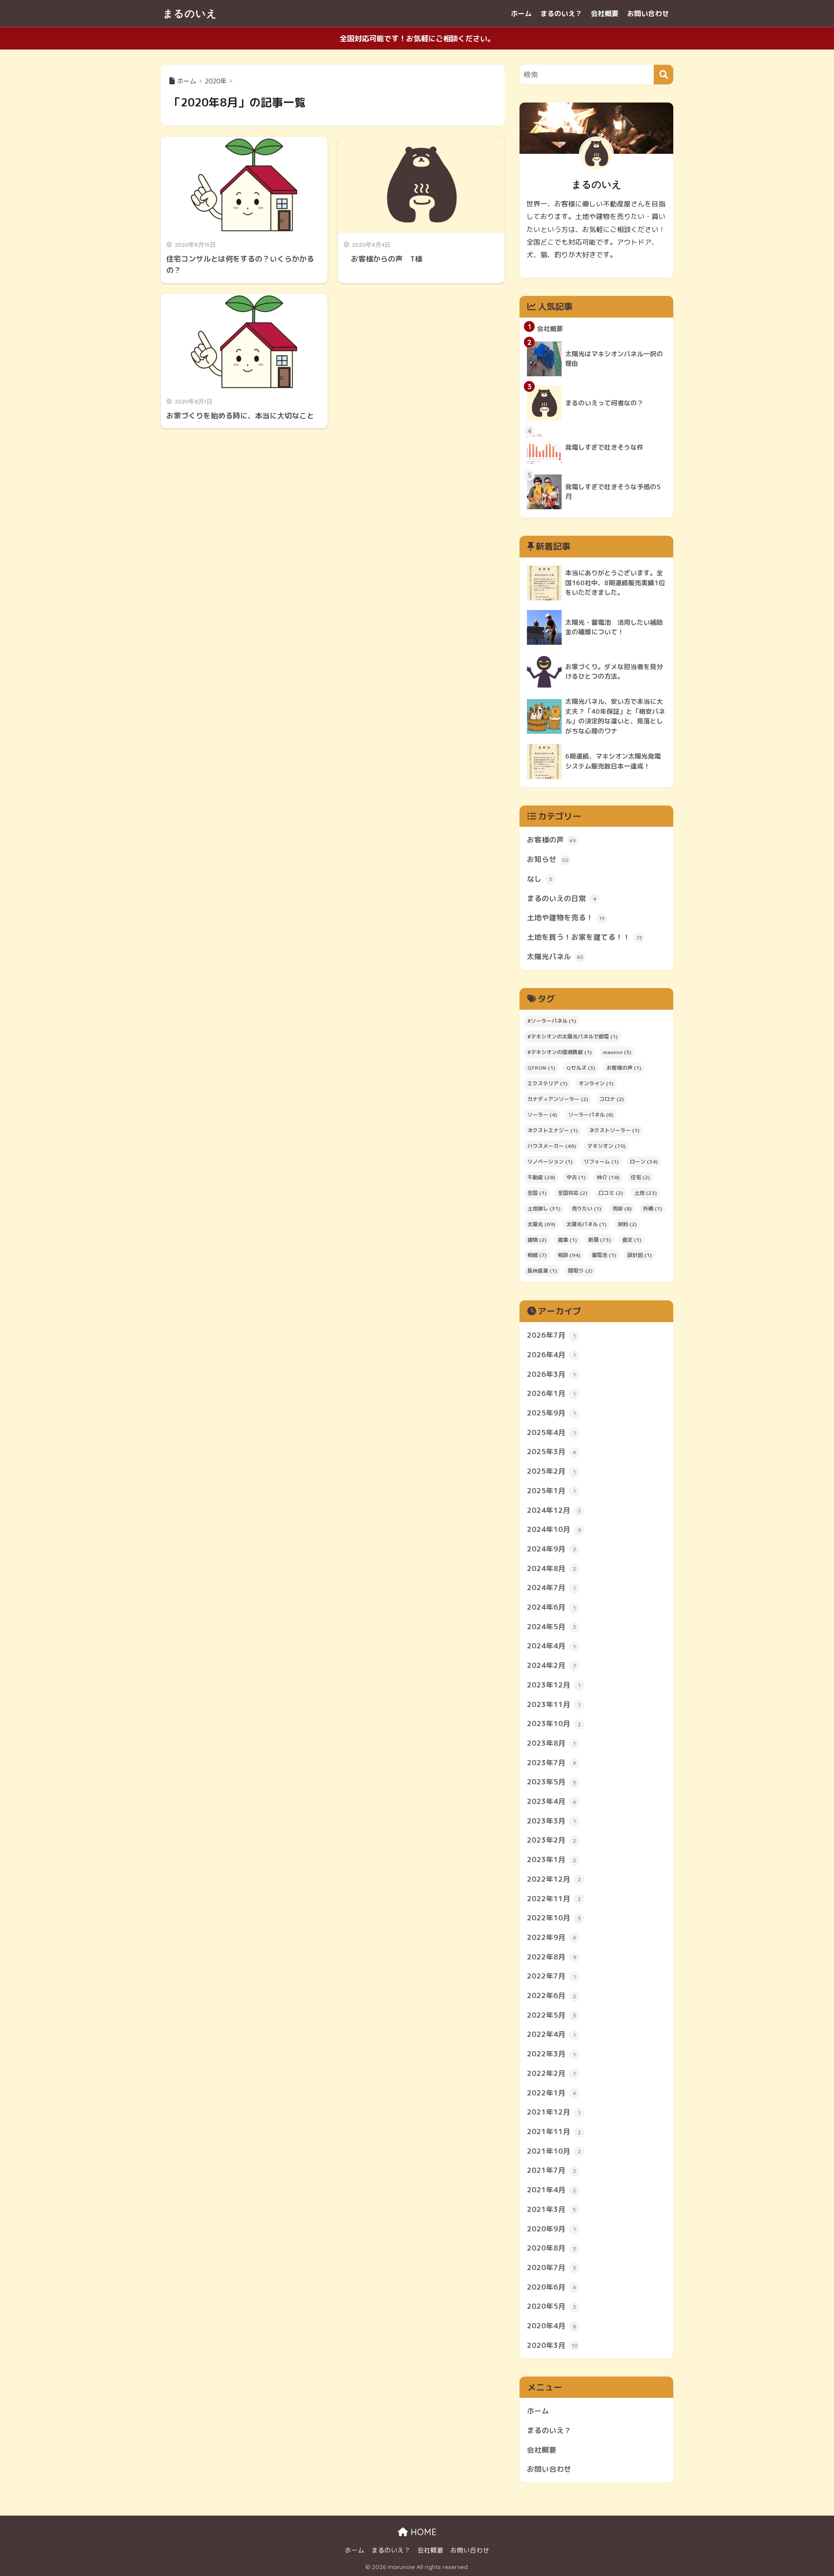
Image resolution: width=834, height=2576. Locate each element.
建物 (537, 1240)
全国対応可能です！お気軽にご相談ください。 (417, 38)
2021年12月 (554, 2112)
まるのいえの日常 (562, 898)
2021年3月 (551, 2209)
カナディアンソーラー (558, 1099)
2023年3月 (551, 1821)
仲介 (608, 1177)
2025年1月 (551, 1490)
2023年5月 (551, 1782)
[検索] (664, 75)
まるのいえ (190, 13)
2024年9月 (551, 1549)
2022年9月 (551, 1937)
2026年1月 (551, 1393)
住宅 (640, 1177)
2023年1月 (551, 1859)
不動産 (541, 1177)
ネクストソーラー (614, 1130)
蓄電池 (604, 1255)
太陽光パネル (555, 956)
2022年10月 (554, 1918)
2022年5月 (551, 2015)
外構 (652, 1208)
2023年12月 (554, 1685)
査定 (632, 1240)
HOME (422, 2532)
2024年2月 (551, 1665)
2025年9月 (551, 1413)
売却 (622, 1208)
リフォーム (601, 1162)
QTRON (541, 1068)
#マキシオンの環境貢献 (559, 1052)
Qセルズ (581, 1068)
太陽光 (541, 1224)
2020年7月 (551, 2267)
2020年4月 (551, 2326)
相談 (569, 1255)
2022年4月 (551, 2034)
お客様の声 (551, 840)
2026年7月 (551, 1335)
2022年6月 (551, 1995)
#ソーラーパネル (552, 1021)
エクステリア (547, 1083)
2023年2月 (551, 1840)
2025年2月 (551, 1471)
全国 (537, 1193)
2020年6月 (551, 2287)
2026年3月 (551, 1374)
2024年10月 (554, 1529)
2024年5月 (551, 1626)
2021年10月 (554, 2151)
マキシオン (606, 1146)
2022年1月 (551, 2093)
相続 (537, 1255)
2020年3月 (552, 2345)
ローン (644, 1162)
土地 (645, 1193)
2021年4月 (551, 2190)
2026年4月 (551, 1354)
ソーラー (542, 1115)
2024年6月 (551, 1607)
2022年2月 (551, 2073)
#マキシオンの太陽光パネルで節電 (573, 1036)
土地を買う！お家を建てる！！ (584, 937)
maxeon (617, 1052)
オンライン (596, 1083)
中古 (576, 1177)
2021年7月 (551, 2170)
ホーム (521, 13)
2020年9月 (551, 2229)
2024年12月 (554, 1510)
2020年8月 (551, 2248)
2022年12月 (554, 1879)
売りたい (586, 1208)
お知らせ (548, 859)
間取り (580, 1271)
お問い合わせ (648, 13)
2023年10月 (554, 1723)
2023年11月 (554, 1704)
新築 (599, 1240)
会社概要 (605, 13)
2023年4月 (551, 1801)
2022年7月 (551, 1976)
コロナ (612, 1099)
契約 (627, 1224)
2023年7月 (551, 1762)
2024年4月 (551, 1646)
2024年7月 (551, 1587)
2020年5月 (551, 2306)
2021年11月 (554, 2131)
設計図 (639, 1255)
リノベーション (550, 1162)
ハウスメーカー (552, 1146)
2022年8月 (551, 1957)
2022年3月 (551, 2054)
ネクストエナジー (553, 1130)
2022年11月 (554, 1898)
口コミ (611, 1193)
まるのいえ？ (561, 13)
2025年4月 (551, 1432)
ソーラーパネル (591, 1115)
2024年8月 (551, 1568)
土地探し (544, 1208)
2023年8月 (551, 1743)
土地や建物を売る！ (566, 917)
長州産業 (542, 1271)
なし (539, 879)
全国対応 (573, 1193)
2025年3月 (551, 1451)
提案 (567, 1240)
